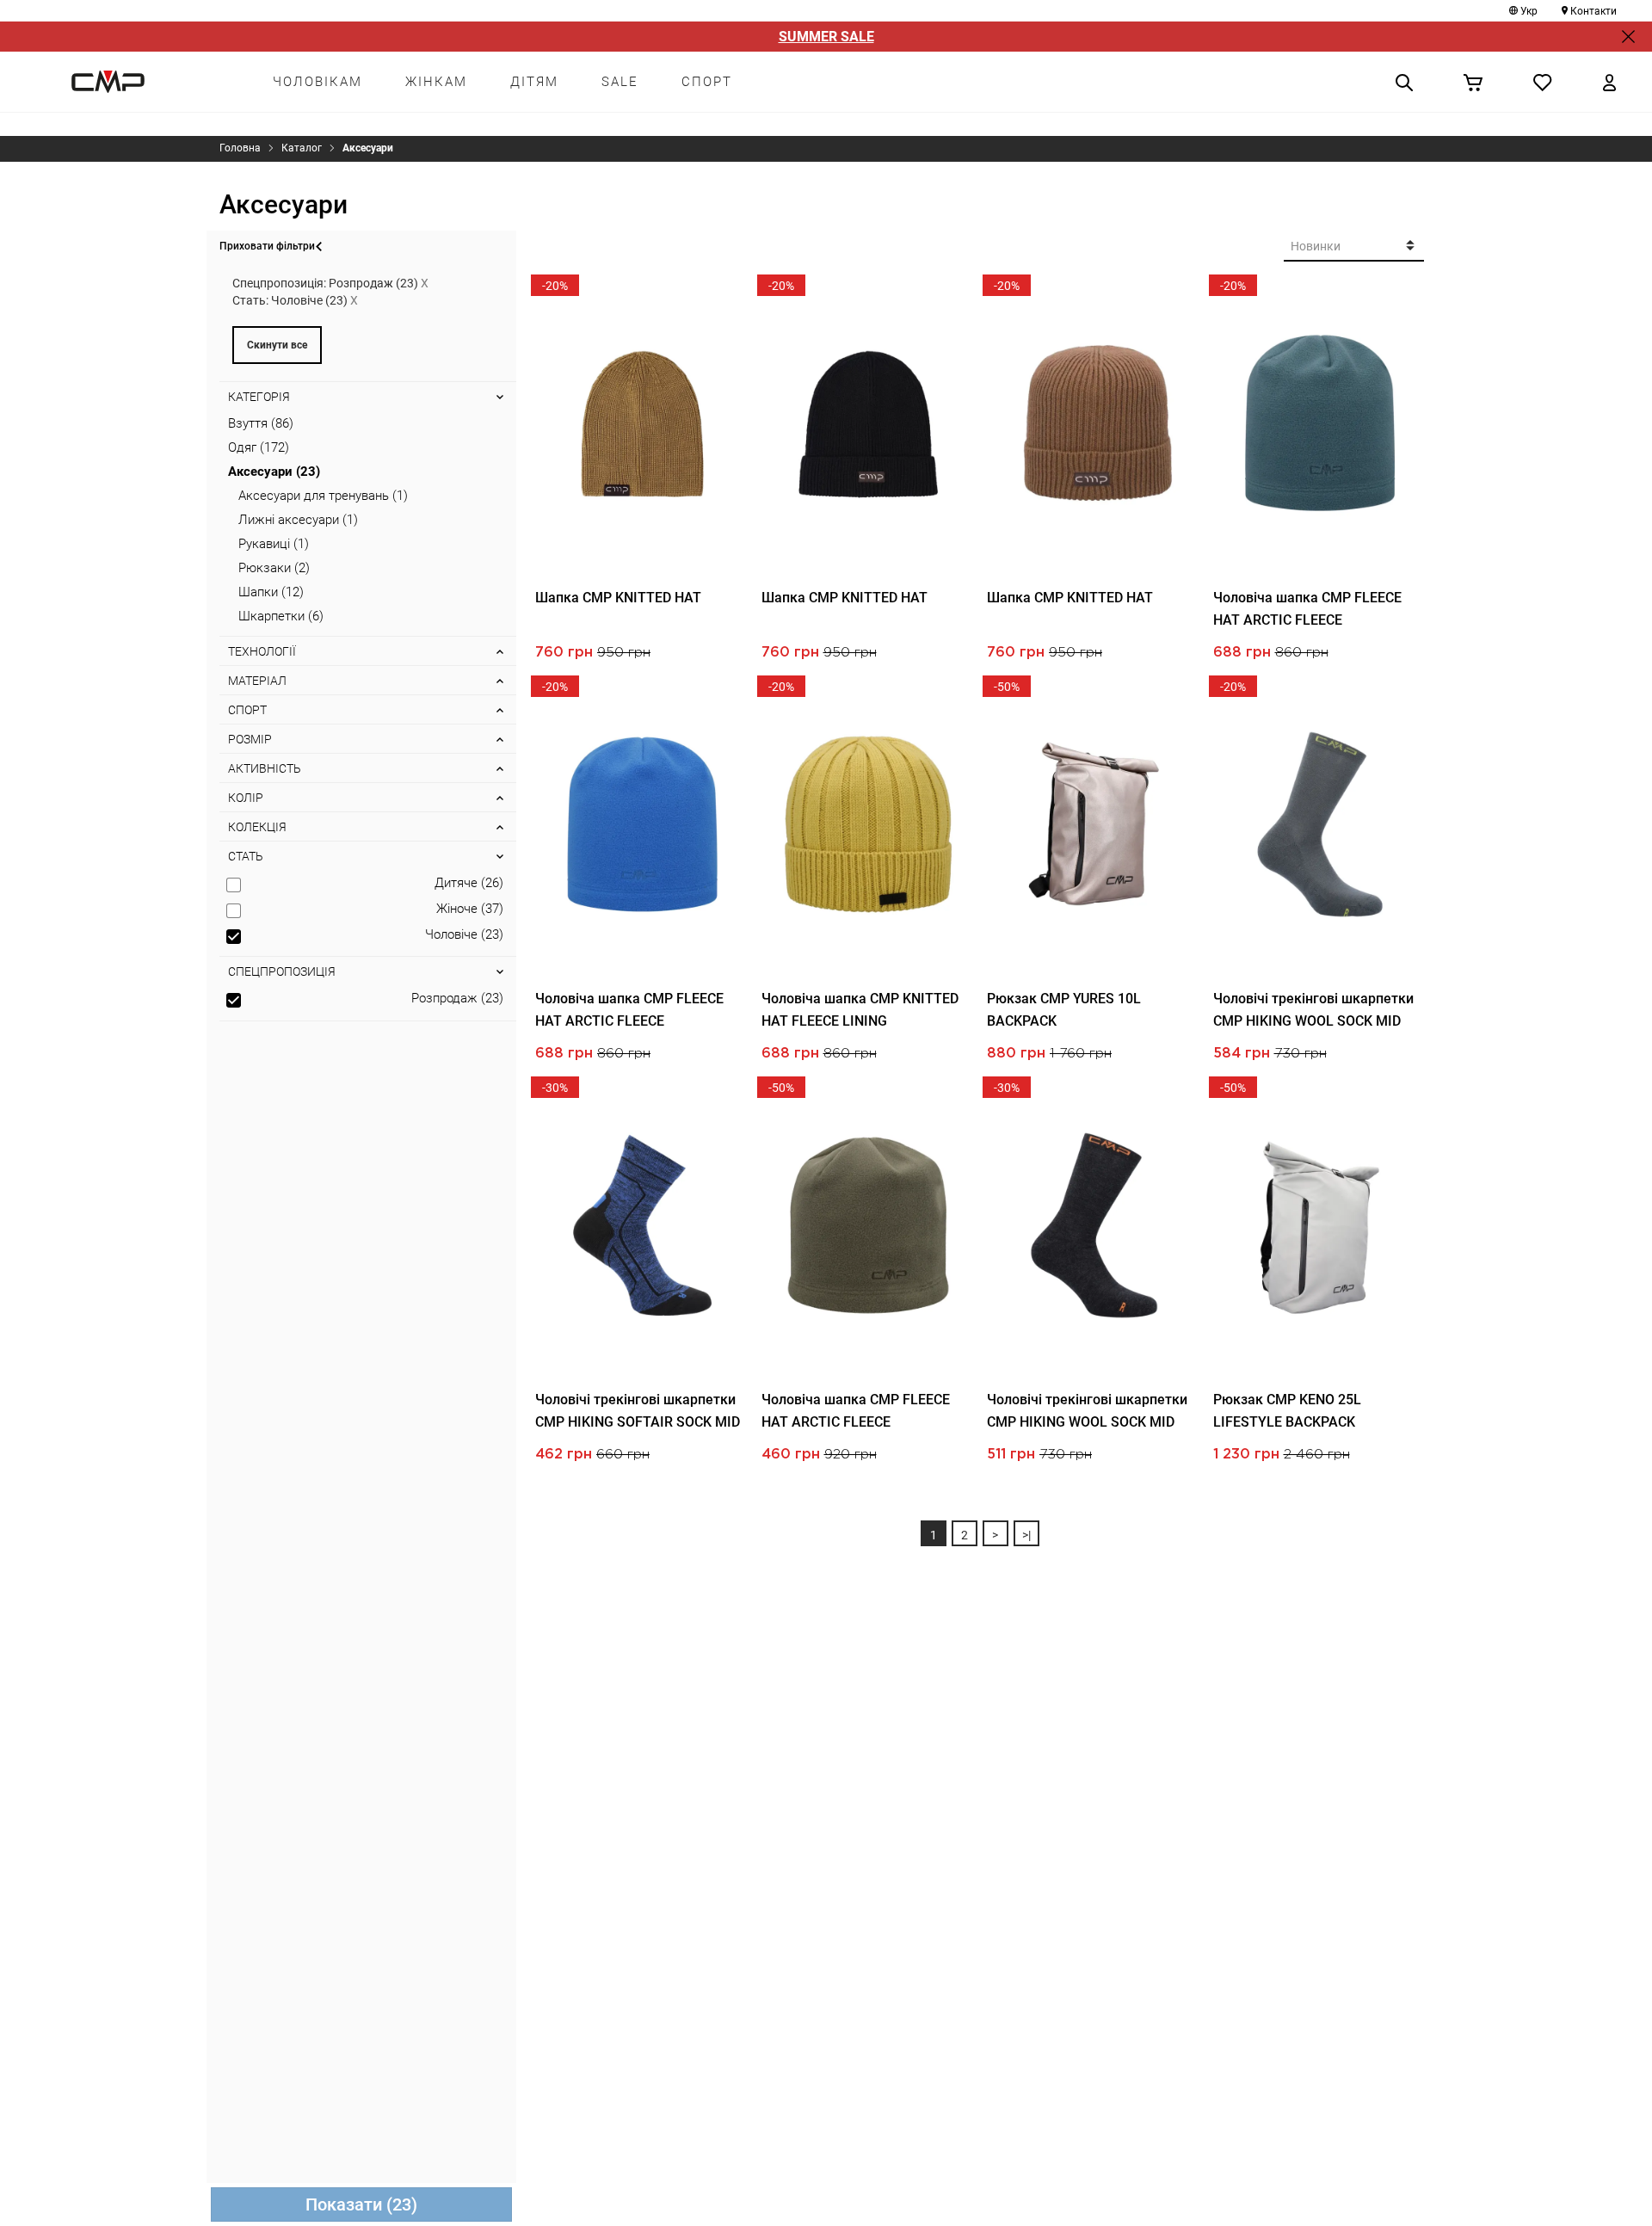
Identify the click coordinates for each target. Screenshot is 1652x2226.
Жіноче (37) (470, 909)
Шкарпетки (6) (281, 616)
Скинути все (277, 345)
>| (1026, 1535)
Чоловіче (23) (464, 934)
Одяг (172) (259, 447)
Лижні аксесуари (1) (298, 520)
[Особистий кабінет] (1609, 82)
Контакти (1593, 11)
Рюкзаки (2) (274, 568)
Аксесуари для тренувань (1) (323, 496)
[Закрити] (1628, 37)
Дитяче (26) (469, 883)
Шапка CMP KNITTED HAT (618, 598)
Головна (240, 148)
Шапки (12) (271, 592)
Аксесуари (368, 148)
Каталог (302, 148)
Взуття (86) (261, 423)
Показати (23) (361, 2204)
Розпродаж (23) (457, 998)
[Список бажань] (1543, 82)
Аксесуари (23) (274, 472)
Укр (1529, 11)
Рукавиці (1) (274, 544)
